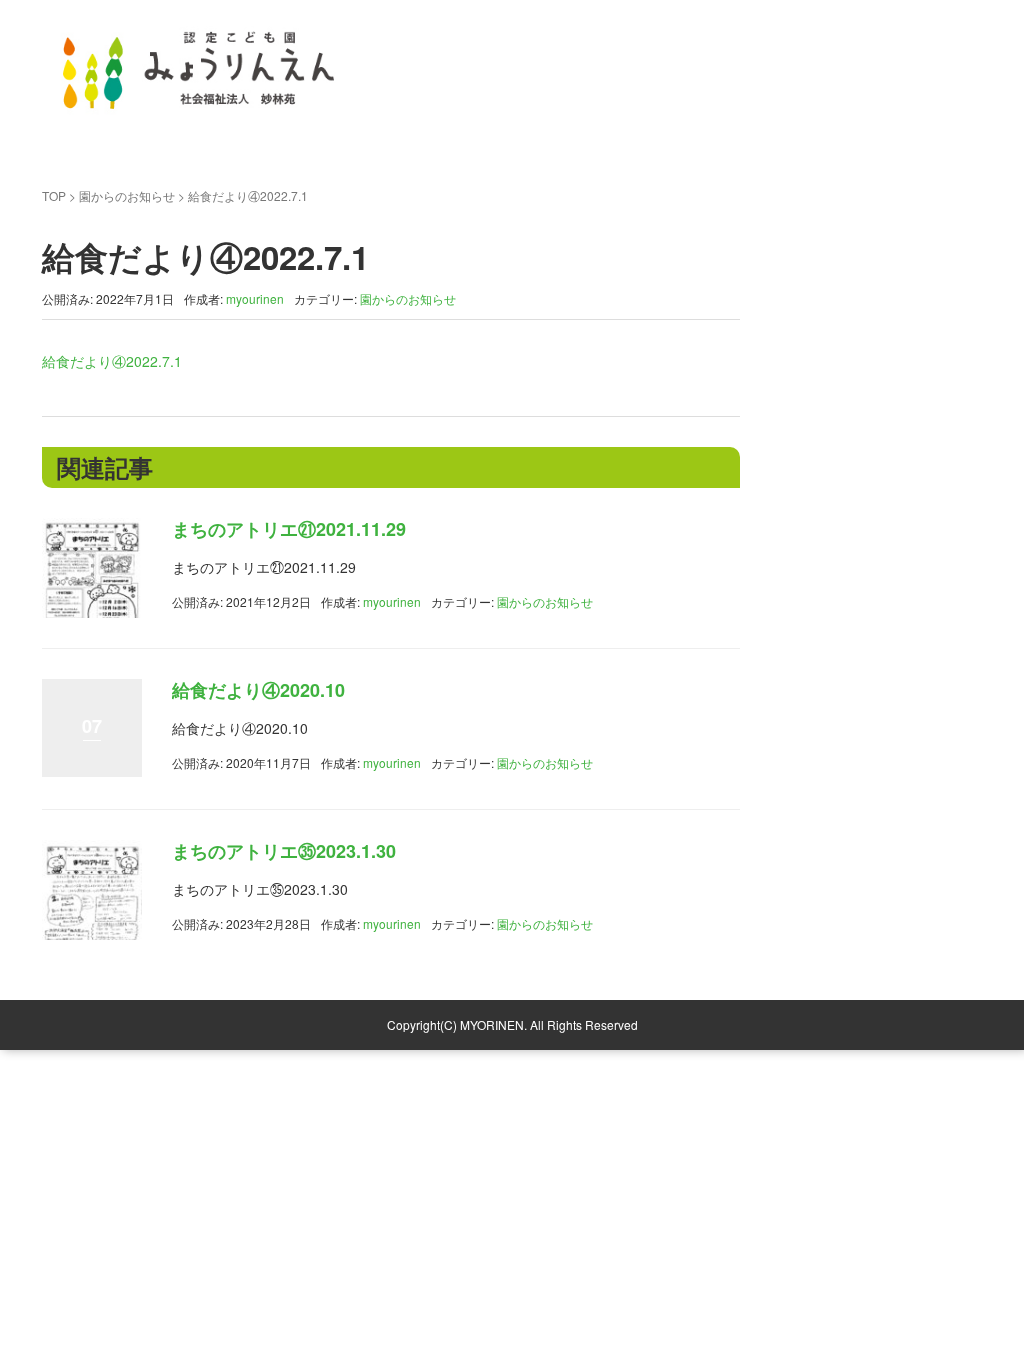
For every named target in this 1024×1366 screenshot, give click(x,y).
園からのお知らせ (127, 195)
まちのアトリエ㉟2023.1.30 (284, 851)
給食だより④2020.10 (258, 690)
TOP (54, 195)
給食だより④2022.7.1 (112, 361)
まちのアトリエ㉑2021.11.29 (289, 529)
